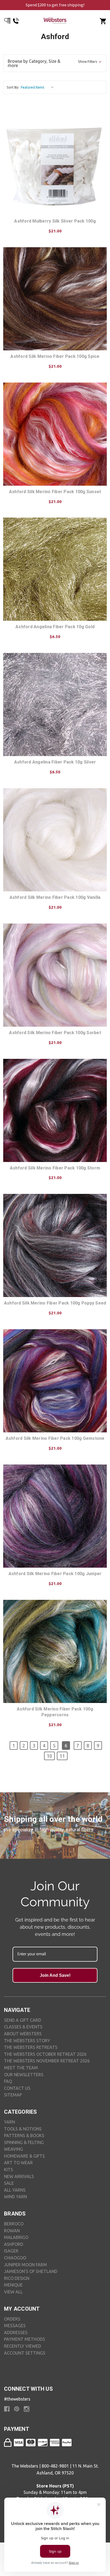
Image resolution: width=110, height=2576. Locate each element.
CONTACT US (17, 2088)
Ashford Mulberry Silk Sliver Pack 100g (55, 221)
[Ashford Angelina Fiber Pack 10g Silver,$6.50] (55, 704)
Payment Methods (25, 2339)
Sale (9, 2183)
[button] (55, 63)
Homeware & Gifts (24, 2156)
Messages (15, 2326)
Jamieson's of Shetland (31, 2271)
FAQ (8, 2081)
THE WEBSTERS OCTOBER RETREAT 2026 (45, 2054)
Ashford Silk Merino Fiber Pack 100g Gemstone (55, 1438)
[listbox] (38, 87)
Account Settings (25, 2353)
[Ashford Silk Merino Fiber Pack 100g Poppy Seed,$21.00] (55, 1245)
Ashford (14, 2244)
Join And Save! (55, 1975)
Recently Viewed (23, 2346)
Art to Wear (18, 2163)
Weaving (13, 2149)
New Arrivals (19, 2176)
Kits (9, 2170)
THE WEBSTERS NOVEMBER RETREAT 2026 (47, 2061)
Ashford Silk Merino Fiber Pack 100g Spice (55, 356)
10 (49, 1756)
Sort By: (13, 87)
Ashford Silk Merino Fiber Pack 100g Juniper (55, 1574)
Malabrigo (16, 2237)
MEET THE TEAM (21, 2068)
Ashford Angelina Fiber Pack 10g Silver (55, 762)
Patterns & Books (24, 2136)
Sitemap (13, 2095)
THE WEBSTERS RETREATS (31, 2047)
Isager (11, 2251)
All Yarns (15, 2190)
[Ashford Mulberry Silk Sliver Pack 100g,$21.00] (55, 163)
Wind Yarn (15, 2197)
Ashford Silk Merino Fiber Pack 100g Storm (55, 1168)
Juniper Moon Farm (25, 2265)
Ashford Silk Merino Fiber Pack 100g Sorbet (55, 1033)
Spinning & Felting (24, 2142)
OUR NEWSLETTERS (24, 2075)
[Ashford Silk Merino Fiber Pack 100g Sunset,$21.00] (55, 434)
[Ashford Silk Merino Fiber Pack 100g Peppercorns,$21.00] (55, 1651)
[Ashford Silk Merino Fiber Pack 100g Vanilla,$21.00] (55, 840)
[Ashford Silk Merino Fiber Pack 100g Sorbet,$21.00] (55, 975)
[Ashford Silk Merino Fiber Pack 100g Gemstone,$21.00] (55, 1381)
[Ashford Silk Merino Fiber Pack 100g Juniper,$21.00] (55, 1516)
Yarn (9, 2122)
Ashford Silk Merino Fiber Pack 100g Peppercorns (55, 1712)
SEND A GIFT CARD (23, 2020)
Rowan (12, 2231)
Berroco (14, 2224)
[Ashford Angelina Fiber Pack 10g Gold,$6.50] (55, 569)
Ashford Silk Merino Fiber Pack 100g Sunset (55, 492)
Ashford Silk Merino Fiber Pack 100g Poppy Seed (55, 1303)
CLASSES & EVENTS (23, 2027)
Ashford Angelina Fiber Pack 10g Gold (55, 627)
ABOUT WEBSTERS (23, 2034)
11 (62, 1756)
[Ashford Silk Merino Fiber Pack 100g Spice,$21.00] (55, 299)
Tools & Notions (23, 2129)
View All (13, 2292)
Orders (12, 2319)
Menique (13, 2285)
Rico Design (17, 2278)
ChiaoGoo (15, 2258)
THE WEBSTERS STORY (27, 2041)
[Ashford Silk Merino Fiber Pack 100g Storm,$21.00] (55, 1110)
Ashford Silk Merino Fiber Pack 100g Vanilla (55, 897)
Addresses (16, 2332)
